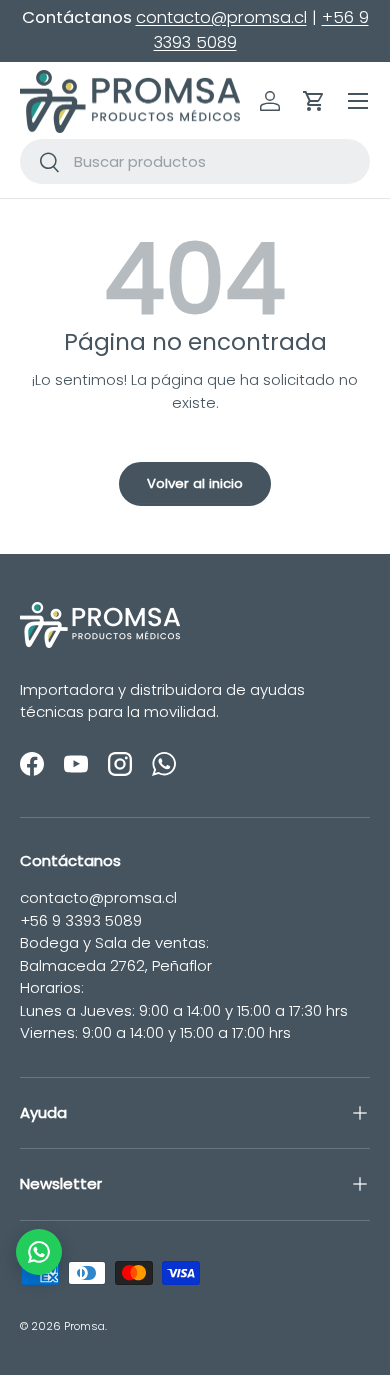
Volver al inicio (195, 483)
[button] (314, 101)
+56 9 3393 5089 (81, 920)
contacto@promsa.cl (221, 17)
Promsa (84, 1326)
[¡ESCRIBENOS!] (39, 1252)
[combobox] (195, 161)
